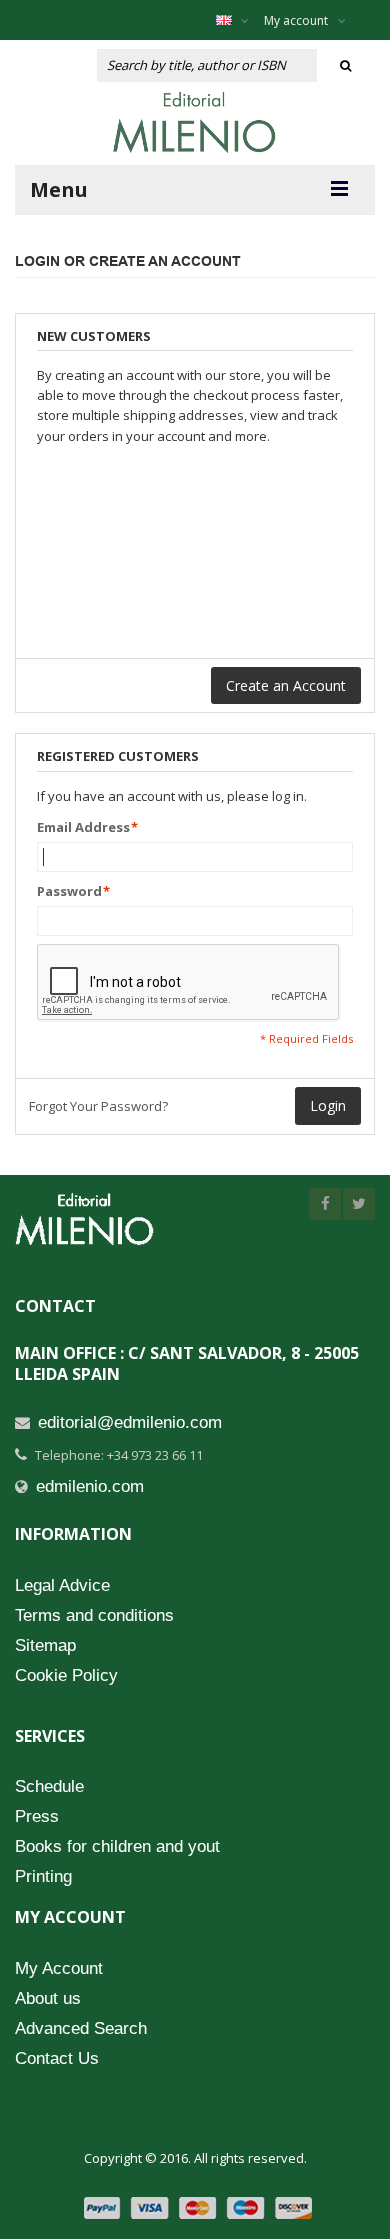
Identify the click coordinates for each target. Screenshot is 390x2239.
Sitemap (45, 1645)
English (237, 20)
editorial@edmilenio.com (130, 1422)
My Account (59, 1968)
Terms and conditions (94, 1615)
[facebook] (325, 1204)
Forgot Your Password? (98, 1106)
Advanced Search (81, 2028)
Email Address (83, 827)
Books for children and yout (117, 1846)
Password (69, 891)
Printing (43, 1876)
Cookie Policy (66, 1675)
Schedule (49, 1786)
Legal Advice (62, 1585)
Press (37, 1816)
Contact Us (57, 2058)
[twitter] (359, 1204)
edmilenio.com (90, 1486)
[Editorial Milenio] (195, 122)
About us (48, 1998)
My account (296, 20)
